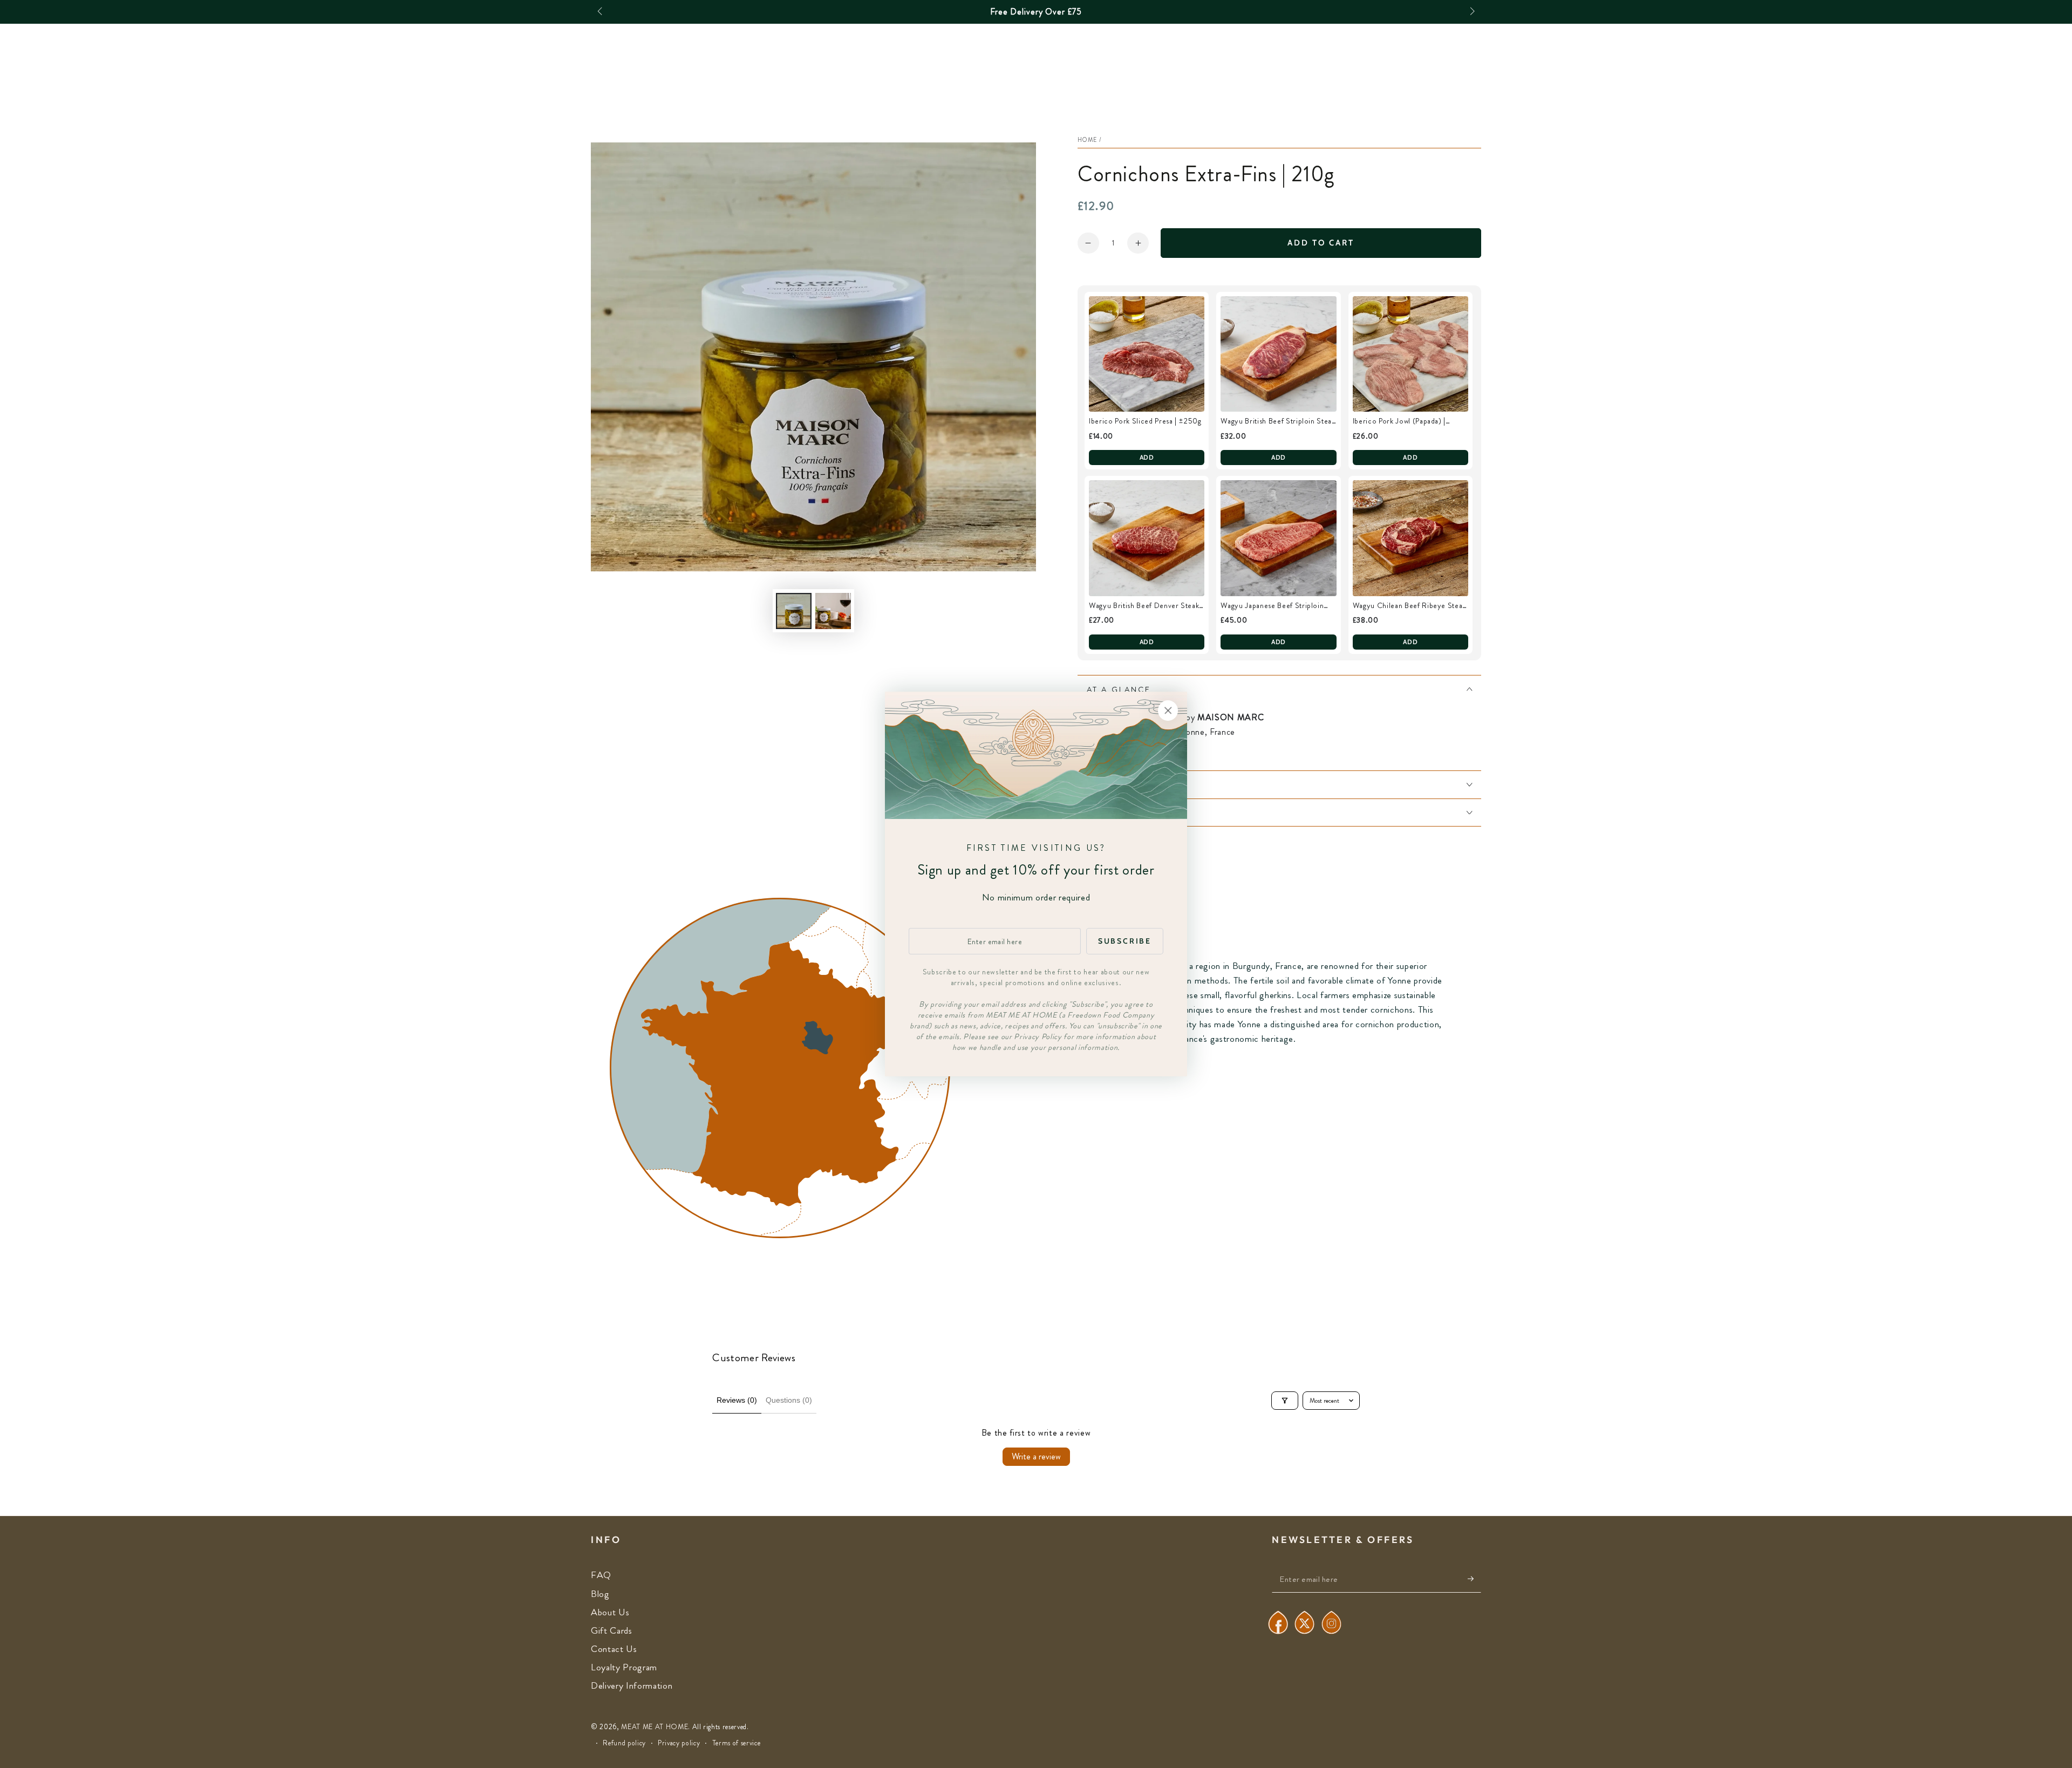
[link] (1147, 354)
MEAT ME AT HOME (655, 1727)
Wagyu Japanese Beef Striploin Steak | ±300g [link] (1272, 606)
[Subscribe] (1474, 1579)
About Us (610, 1612)
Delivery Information (632, 1686)
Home (1088, 140)
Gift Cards (612, 1631)
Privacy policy (679, 1743)
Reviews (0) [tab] (737, 1400)
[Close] (1168, 711)
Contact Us (614, 1649)
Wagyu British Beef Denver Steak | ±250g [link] (1146, 606)
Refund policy (624, 1743)
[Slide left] (601, 12)
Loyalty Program (624, 1667)
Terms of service (737, 1743)
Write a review (1036, 1456)
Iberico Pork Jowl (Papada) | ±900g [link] (1399, 421)
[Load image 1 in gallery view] (794, 611)
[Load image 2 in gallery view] (833, 611)
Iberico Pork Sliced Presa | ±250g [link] (1145, 421)
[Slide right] (1471, 12)
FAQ (601, 1575)
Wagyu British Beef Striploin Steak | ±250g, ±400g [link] (1278, 421)
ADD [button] (1147, 457)
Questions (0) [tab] (789, 1400)
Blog (600, 1594)
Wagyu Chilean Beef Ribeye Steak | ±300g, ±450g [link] (1409, 606)
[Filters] (1285, 1401)
